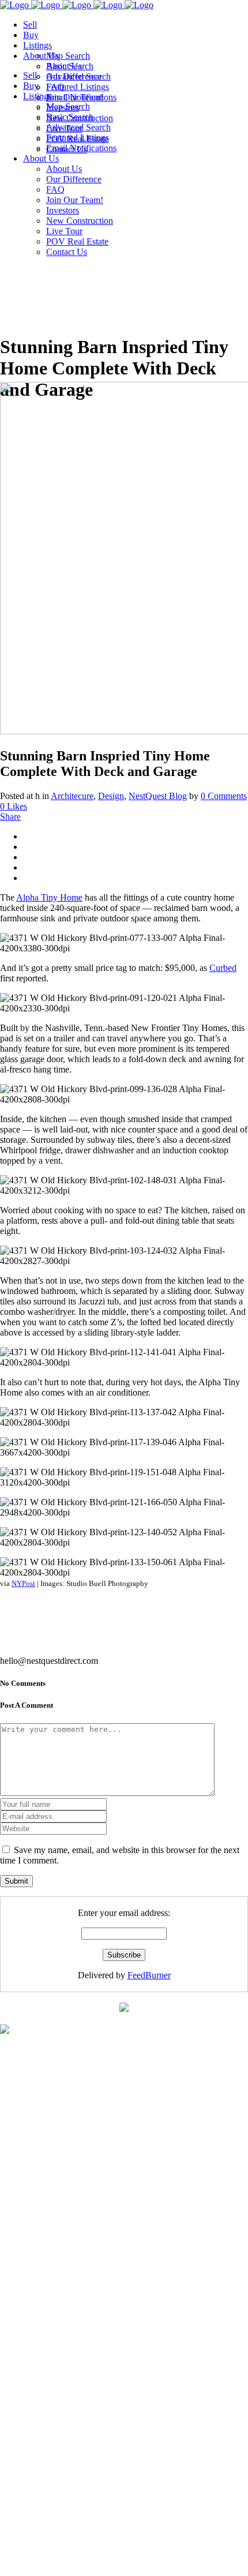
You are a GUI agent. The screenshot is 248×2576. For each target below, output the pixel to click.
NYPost (23, 1583)
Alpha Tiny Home (49, 897)
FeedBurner (149, 1975)
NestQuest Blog (158, 796)
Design (111, 796)
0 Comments (224, 796)
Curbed (223, 968)
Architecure (72, 796)
